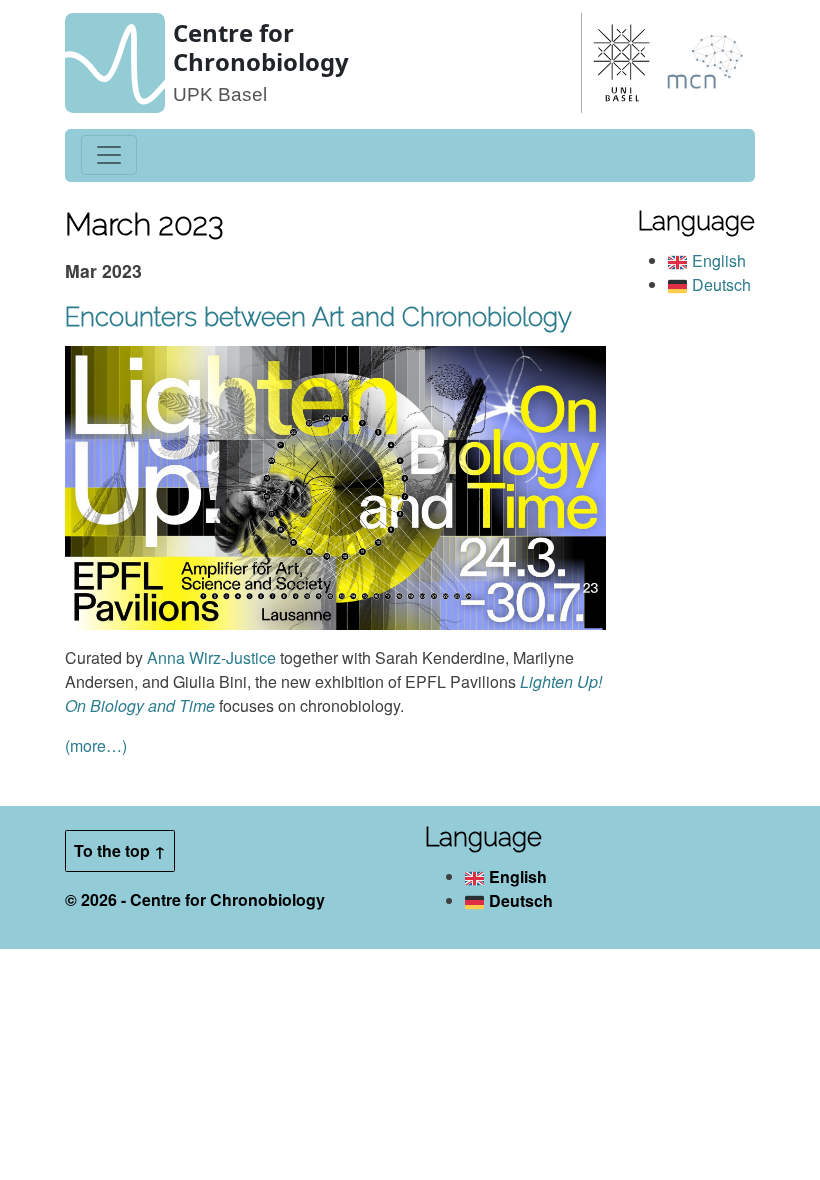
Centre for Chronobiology (261, 47)
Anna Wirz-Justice (211, 657)
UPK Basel (220, 94)
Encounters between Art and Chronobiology (318, 317)
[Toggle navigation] (109, 155)
